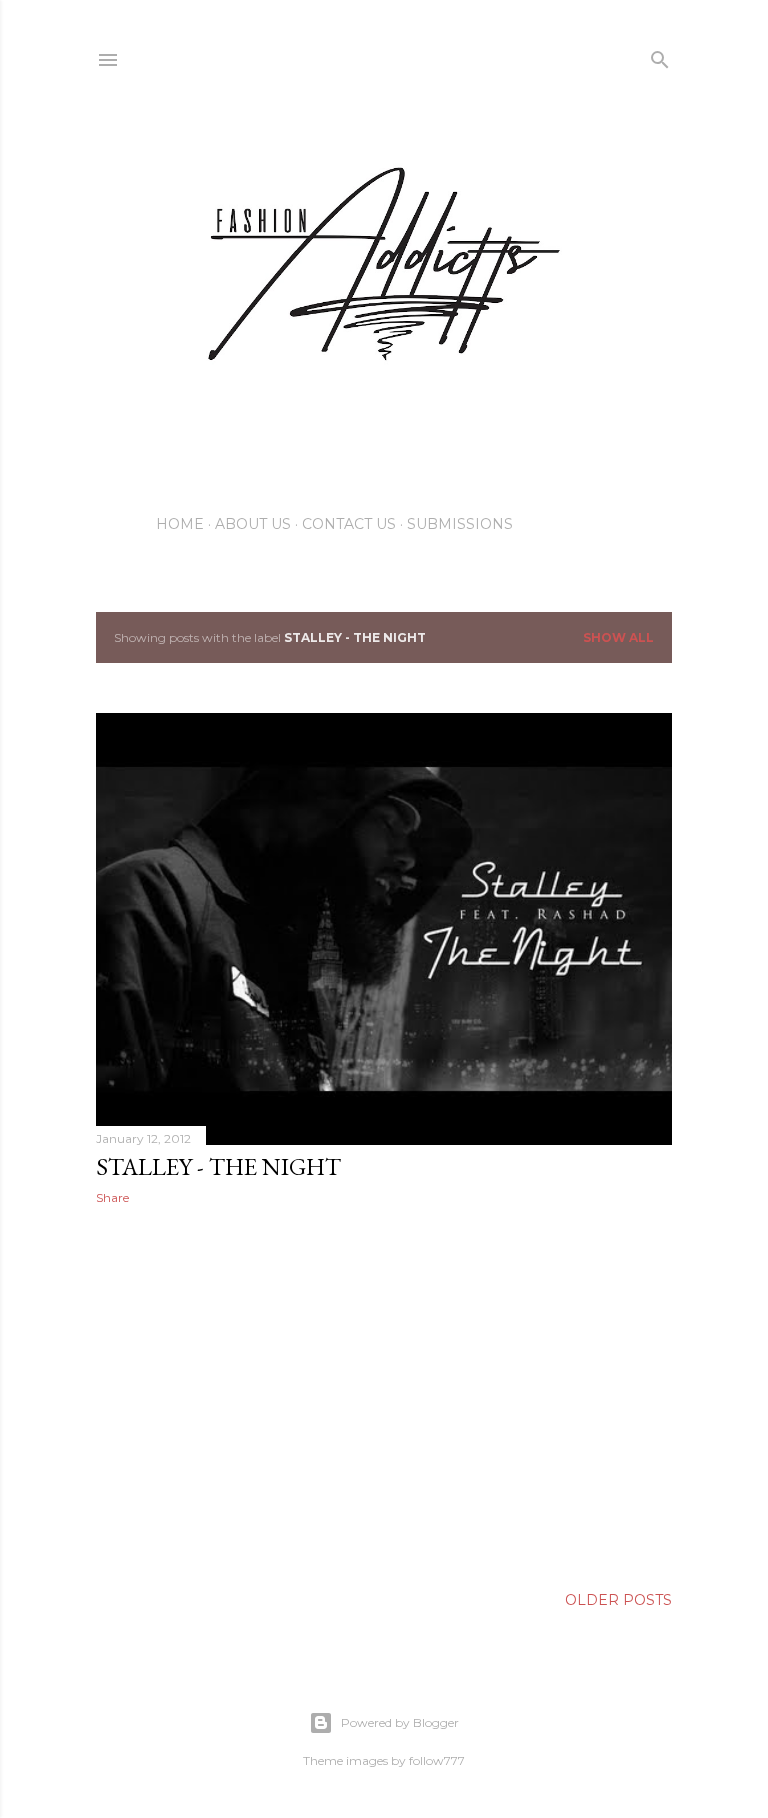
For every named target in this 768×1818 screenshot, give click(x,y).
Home (180, 524)
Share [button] (112, 1197)
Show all (618, 637)
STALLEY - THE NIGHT (218, 1166)
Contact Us (349, 524)
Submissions (460, 524)
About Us (253, 524)
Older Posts (618, 1600)
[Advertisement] (384, 1395)
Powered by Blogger (400, 1722)
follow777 (437, 1760)
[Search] (660, 55)
